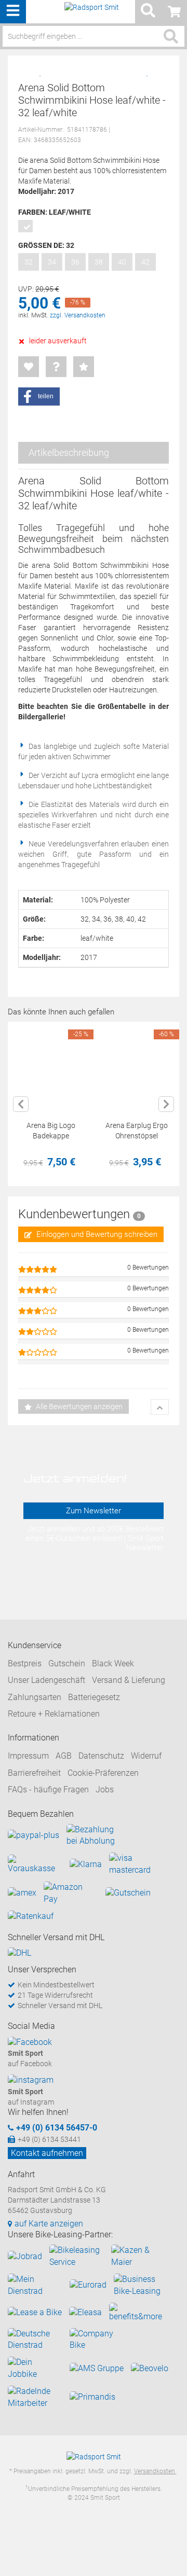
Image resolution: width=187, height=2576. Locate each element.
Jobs (105, 1790)
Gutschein (67, 1663)
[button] (39, 396)
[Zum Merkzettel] (29, 367)
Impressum (28, 1756)
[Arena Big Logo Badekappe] (51, 1064)
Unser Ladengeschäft (46, 1680)
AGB (64, 1756)
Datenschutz (101, 1756)
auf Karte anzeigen (49, 2224)
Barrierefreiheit (34, 1773)
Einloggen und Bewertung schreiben (96, 1234)
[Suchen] (171, 36)
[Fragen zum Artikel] (56, 367)
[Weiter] (166, 1104)
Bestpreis (25, 1663)
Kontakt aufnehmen (47, 2153)
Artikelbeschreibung (69, 452)
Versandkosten (155, 2471)
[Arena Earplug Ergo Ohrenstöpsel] (136, 1064)
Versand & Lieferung (129, 1680)
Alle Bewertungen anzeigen (78, 1407)
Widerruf (146, 1756)
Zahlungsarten (35, 1697)
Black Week (113, 1663)
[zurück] (21, 1104)
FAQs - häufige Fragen (48, 1790)
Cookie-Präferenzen (103, 1773)
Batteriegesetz (94, 1697)
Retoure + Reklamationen (54, 1714)
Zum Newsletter (94, 1511)
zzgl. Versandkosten (78, 315)
